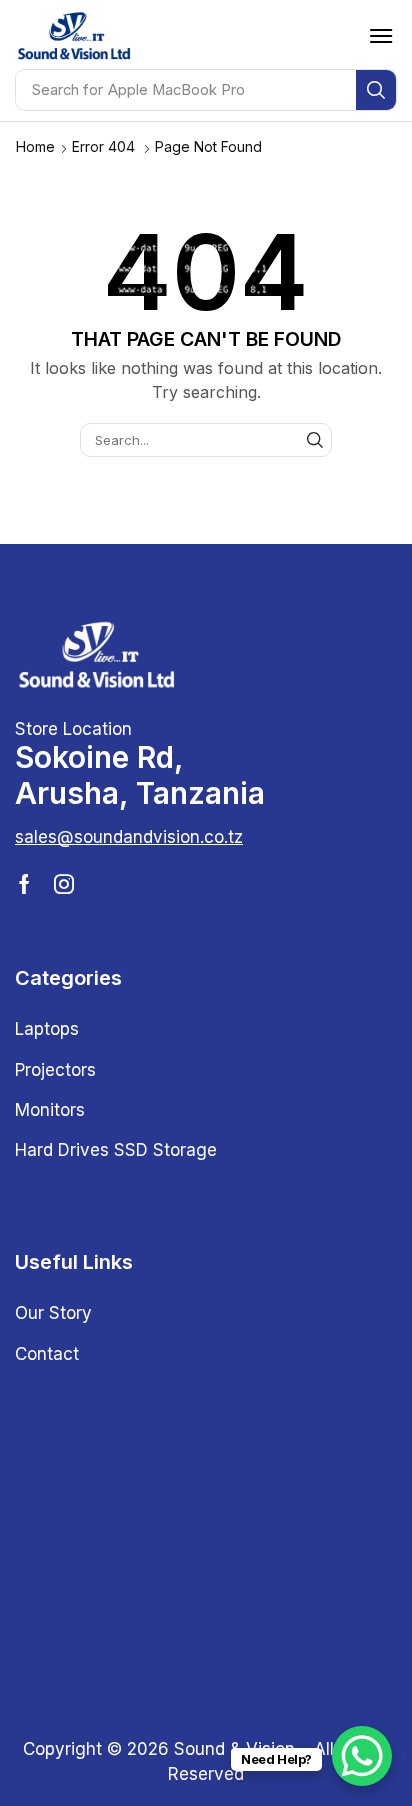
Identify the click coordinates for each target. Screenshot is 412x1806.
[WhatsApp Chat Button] (362, 1756)
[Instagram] (64, 884)
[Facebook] (24, 884)
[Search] (376, 90)
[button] (381, 36)
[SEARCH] (315, 440)
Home (35, 146)
